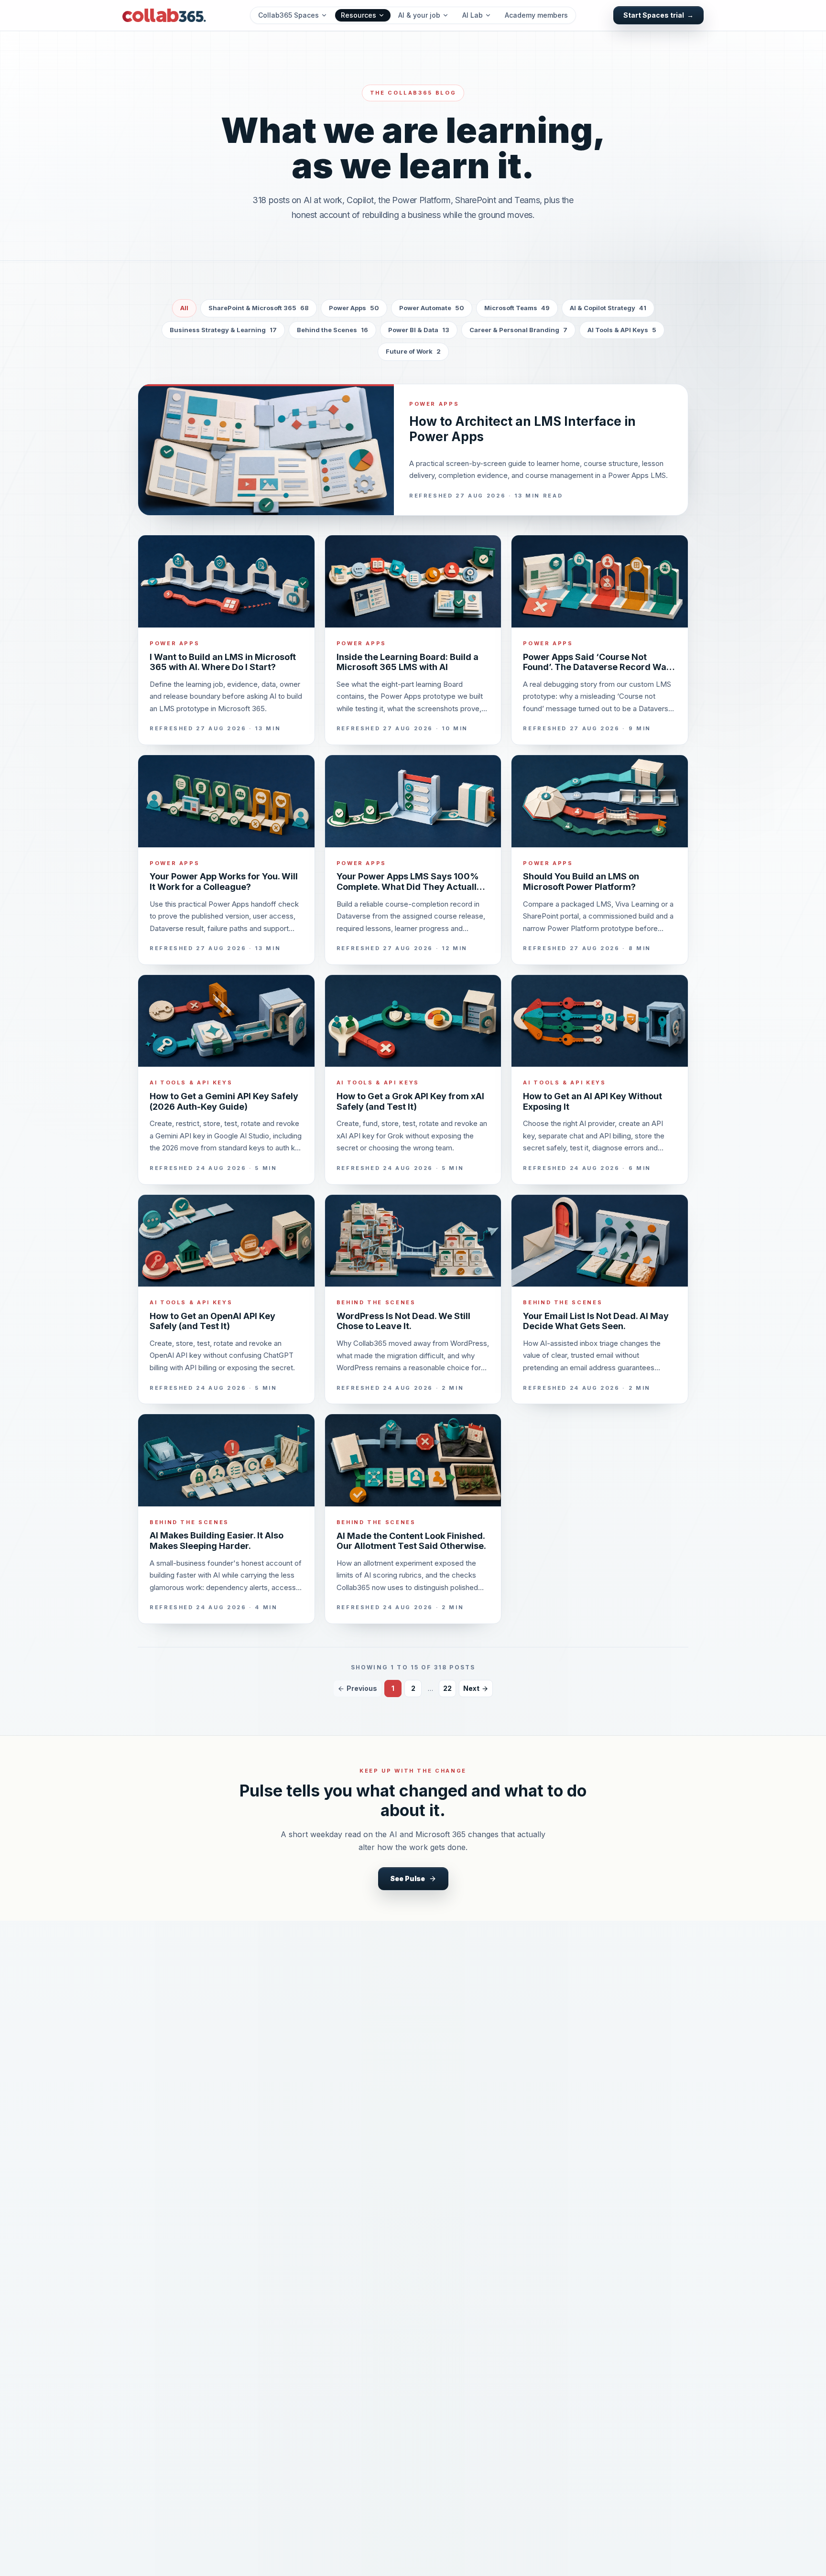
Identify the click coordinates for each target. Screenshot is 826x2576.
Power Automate (432, 308)
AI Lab (473, 15)
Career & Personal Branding (518, 330)
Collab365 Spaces (288, 15)
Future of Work (413, 351)
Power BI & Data (419, 330)
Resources (359, 15)
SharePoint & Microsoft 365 (259, 308)
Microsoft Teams (517, 308)
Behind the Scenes (332, 330)
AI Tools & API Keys (622, 330)
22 (447, 1688)
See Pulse (408, 1878)
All (184, 308)
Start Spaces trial (658, 15)
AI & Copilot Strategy (608, 308)
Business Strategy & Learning (223, 330)
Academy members (536, 15)
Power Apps (354, 308)
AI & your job (419, 15)
